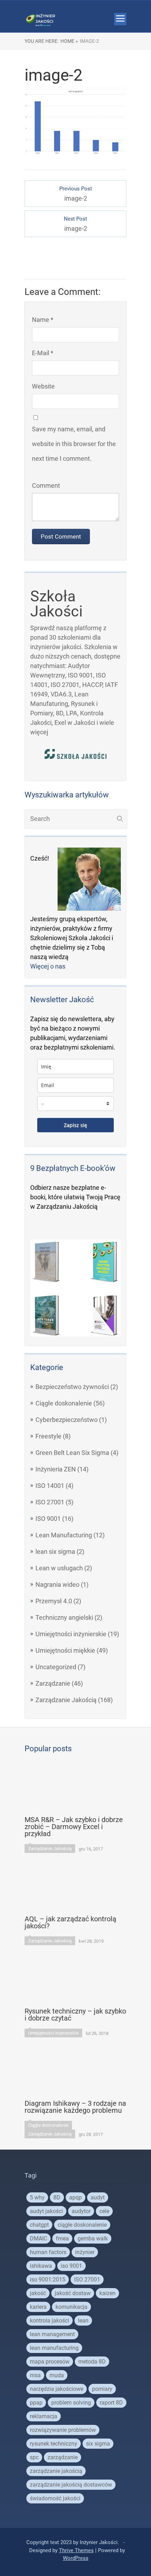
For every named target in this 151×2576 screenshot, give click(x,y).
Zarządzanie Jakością (66, 1700)
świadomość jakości (55, 2498)
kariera (38, 2307)
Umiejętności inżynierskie (71, 1634)
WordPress (76, 2558)
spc (34, 2457)
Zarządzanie (53, 1683)
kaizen (107, 2293)
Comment (46, 485)
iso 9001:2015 (48, 2280)
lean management (52, 2334)
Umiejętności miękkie (65, 1650)
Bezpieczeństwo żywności (72, 1387)
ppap (36, 2403)
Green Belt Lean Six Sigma (72, 1453)
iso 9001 (71, 2266)
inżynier (85, 2252)
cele (104, 2211)
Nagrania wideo (57, 1584)
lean (83, 2321)
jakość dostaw (73, 2293)
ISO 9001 (48, 1519)
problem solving (71, 2403)
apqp (75, 2197)
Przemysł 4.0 (54, 1601)
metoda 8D (92, 2362)
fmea (62, 2238)
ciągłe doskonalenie (82, 2225)
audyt (98, 2197)
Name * (43, 320)
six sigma (98, 2444)
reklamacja (44, 2416)
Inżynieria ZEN (56, 1469)
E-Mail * (43, 353)
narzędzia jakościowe (57, 2389)
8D (57, 2197)
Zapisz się (75, 1125)
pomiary (102, 2389)
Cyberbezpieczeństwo (67, 1420)
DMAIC (38, 2238)
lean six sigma (55, 1552)
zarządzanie (63, 2457)
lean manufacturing (54, 2348)
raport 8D (111, 2403)
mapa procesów (50, 2362)
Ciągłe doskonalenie (64, 1403)
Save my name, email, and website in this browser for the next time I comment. (74, 444)
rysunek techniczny (54, 2444)
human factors (48, 2252)
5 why (37, 2197)
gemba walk (93, 2238)
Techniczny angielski (64, 1617)
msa (35, 2375)
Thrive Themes (76, 2550)
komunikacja (71, 2307)
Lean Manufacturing (64, 1535)
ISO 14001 (50, 1486)
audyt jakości (46, 2211)
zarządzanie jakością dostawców (71, 2485)
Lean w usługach (59, 1568)
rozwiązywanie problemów (63, 2430)
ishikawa (41, 2266)
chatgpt (39, 2225)
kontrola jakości (50, 2321)
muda (57, 2375)
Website (43, 386)
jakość (38, 2293)
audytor (81, 2211)
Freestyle (48, 1436)
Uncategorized (56, 1667)
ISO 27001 (50, 1502)
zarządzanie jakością (56, 2471)
